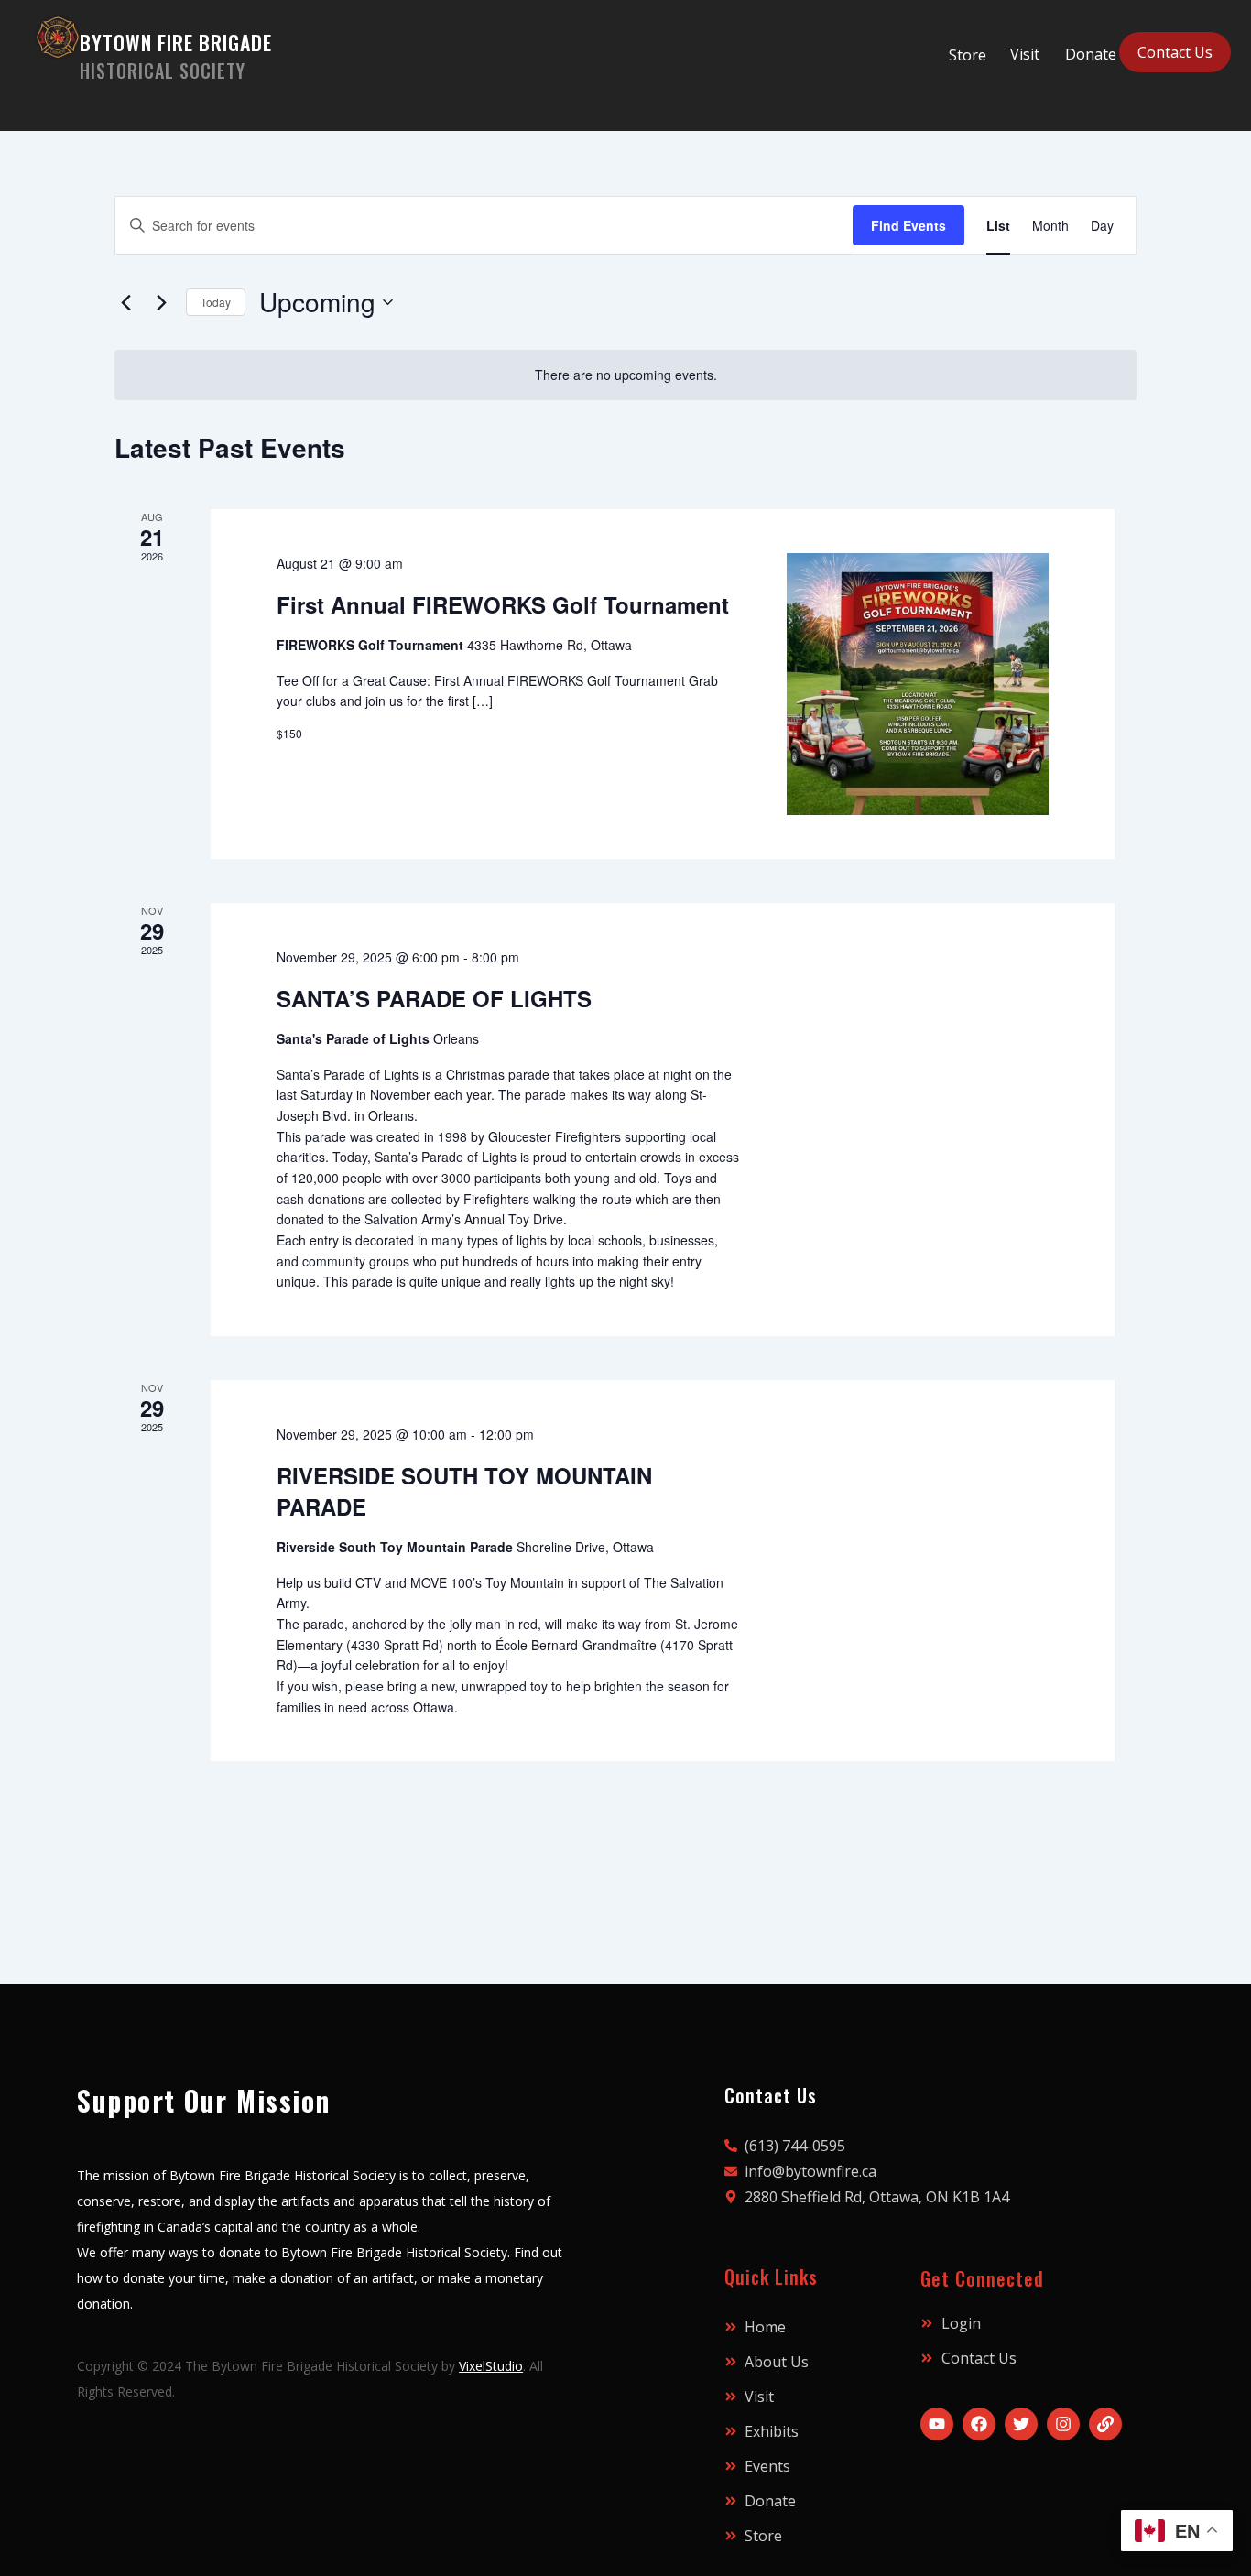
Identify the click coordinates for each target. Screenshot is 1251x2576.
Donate (1091, 54)
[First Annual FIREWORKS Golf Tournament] (918, 684)
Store (968, 55)
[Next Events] (161, 302)
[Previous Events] (125, 302)
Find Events (908, 225)
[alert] (625, 375)
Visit (1025, 54)
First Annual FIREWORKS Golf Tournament (503, 604)
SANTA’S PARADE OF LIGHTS (434, 998)
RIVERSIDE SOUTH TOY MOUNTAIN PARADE (464, 1491)
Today (216, 302)
